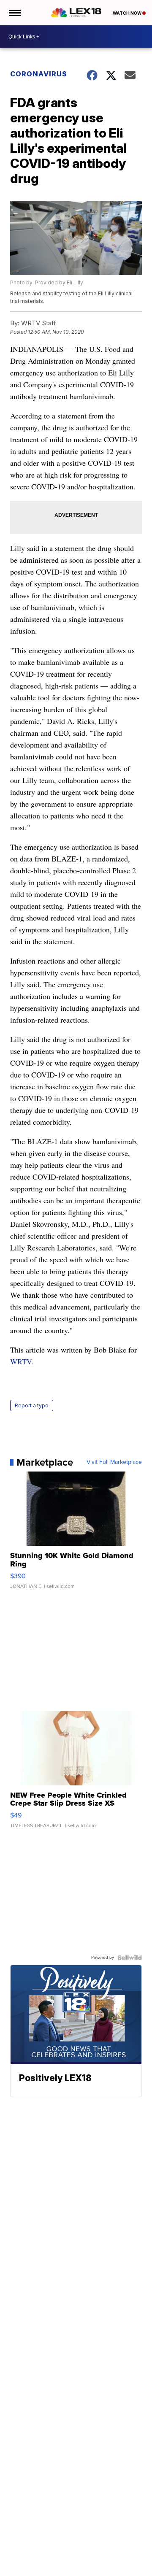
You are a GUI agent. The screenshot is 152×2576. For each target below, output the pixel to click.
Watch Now (128, 13)
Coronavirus (39, 74)
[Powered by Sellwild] (130, 1958)
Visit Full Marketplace (114, 1462)
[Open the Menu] (14, 13)
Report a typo (32, 1405)
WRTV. (22, 1361)
